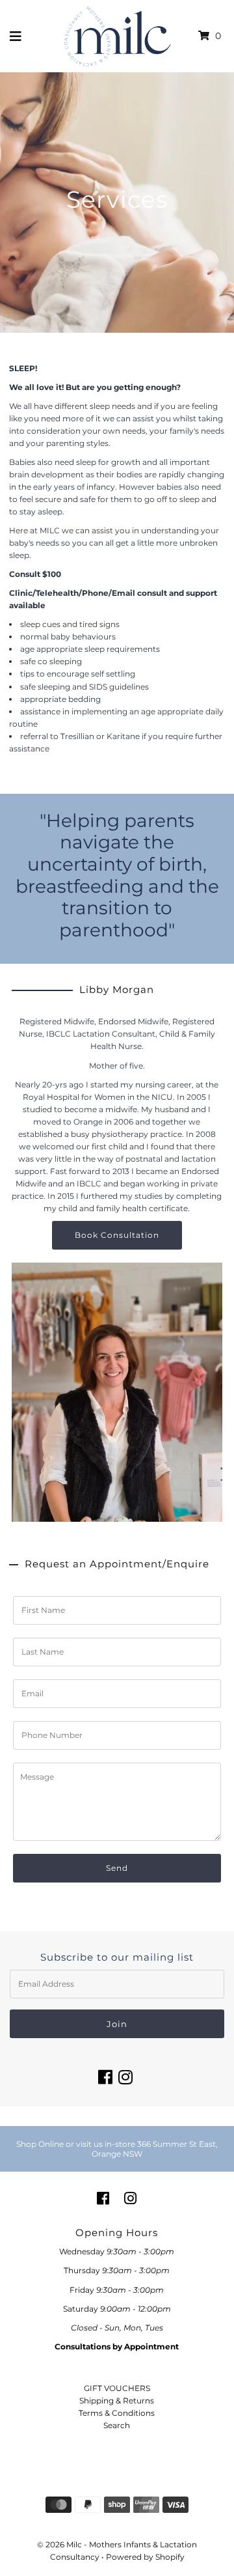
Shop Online (40, 2144)
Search (117, 2425)
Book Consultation (117, 1235)
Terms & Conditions (117, 2413)
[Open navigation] (16, 36)
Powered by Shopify (145, 2557)
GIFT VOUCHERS (117, 2388)
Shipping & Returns (117, 2401)
